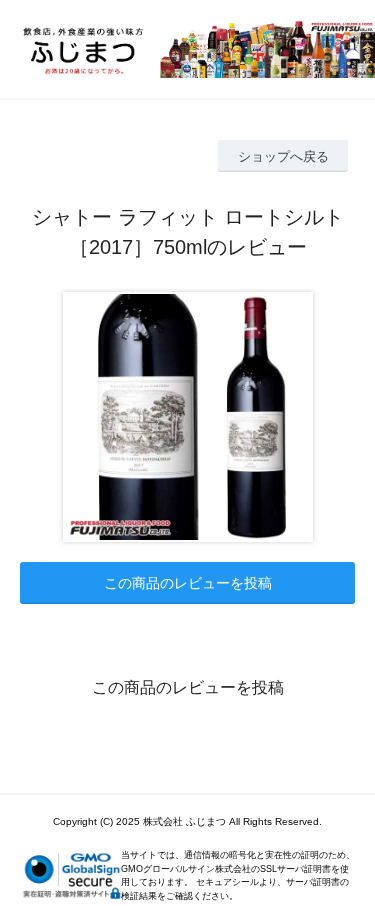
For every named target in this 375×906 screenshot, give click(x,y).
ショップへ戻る (283, 156)
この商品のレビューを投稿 (188, 583)
